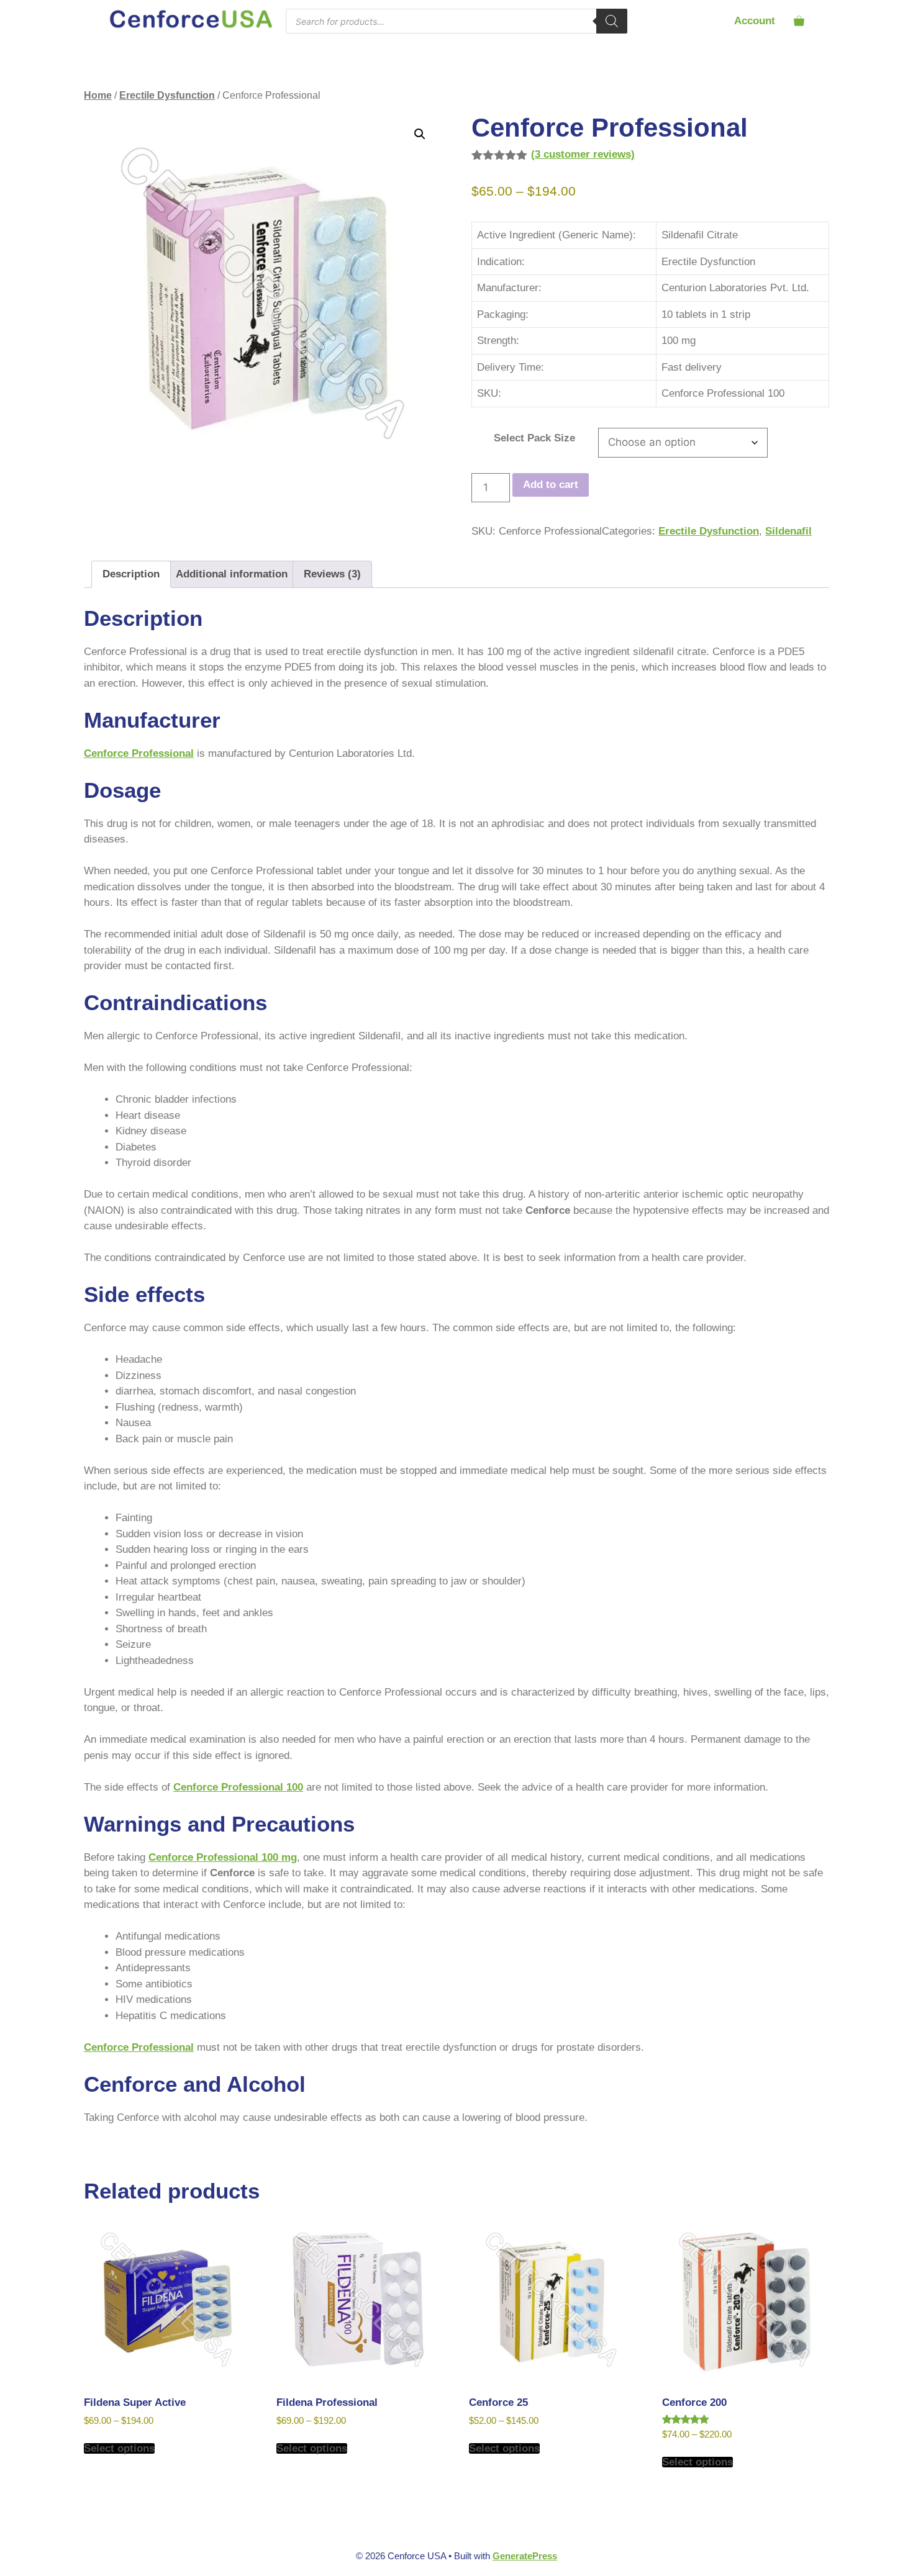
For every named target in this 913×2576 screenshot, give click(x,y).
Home (98, 95)
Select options (119, 2448)
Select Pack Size (534, 438)
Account (755, 21)
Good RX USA (426, 2149)
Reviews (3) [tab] (332, 574)
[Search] (612, 21)
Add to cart (551, 485)
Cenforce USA (119, 2149)
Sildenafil (788, 531)
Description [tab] (131, 574)
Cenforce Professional (139, 753)
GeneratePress (525, 2556)
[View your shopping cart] (799, 21)
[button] (420, 134)
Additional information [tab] (232, 574)
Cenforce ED (193, 2149)
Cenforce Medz (270, 2149)
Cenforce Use (349, 2149)
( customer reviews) (583, 154)
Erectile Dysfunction (167, 95)
